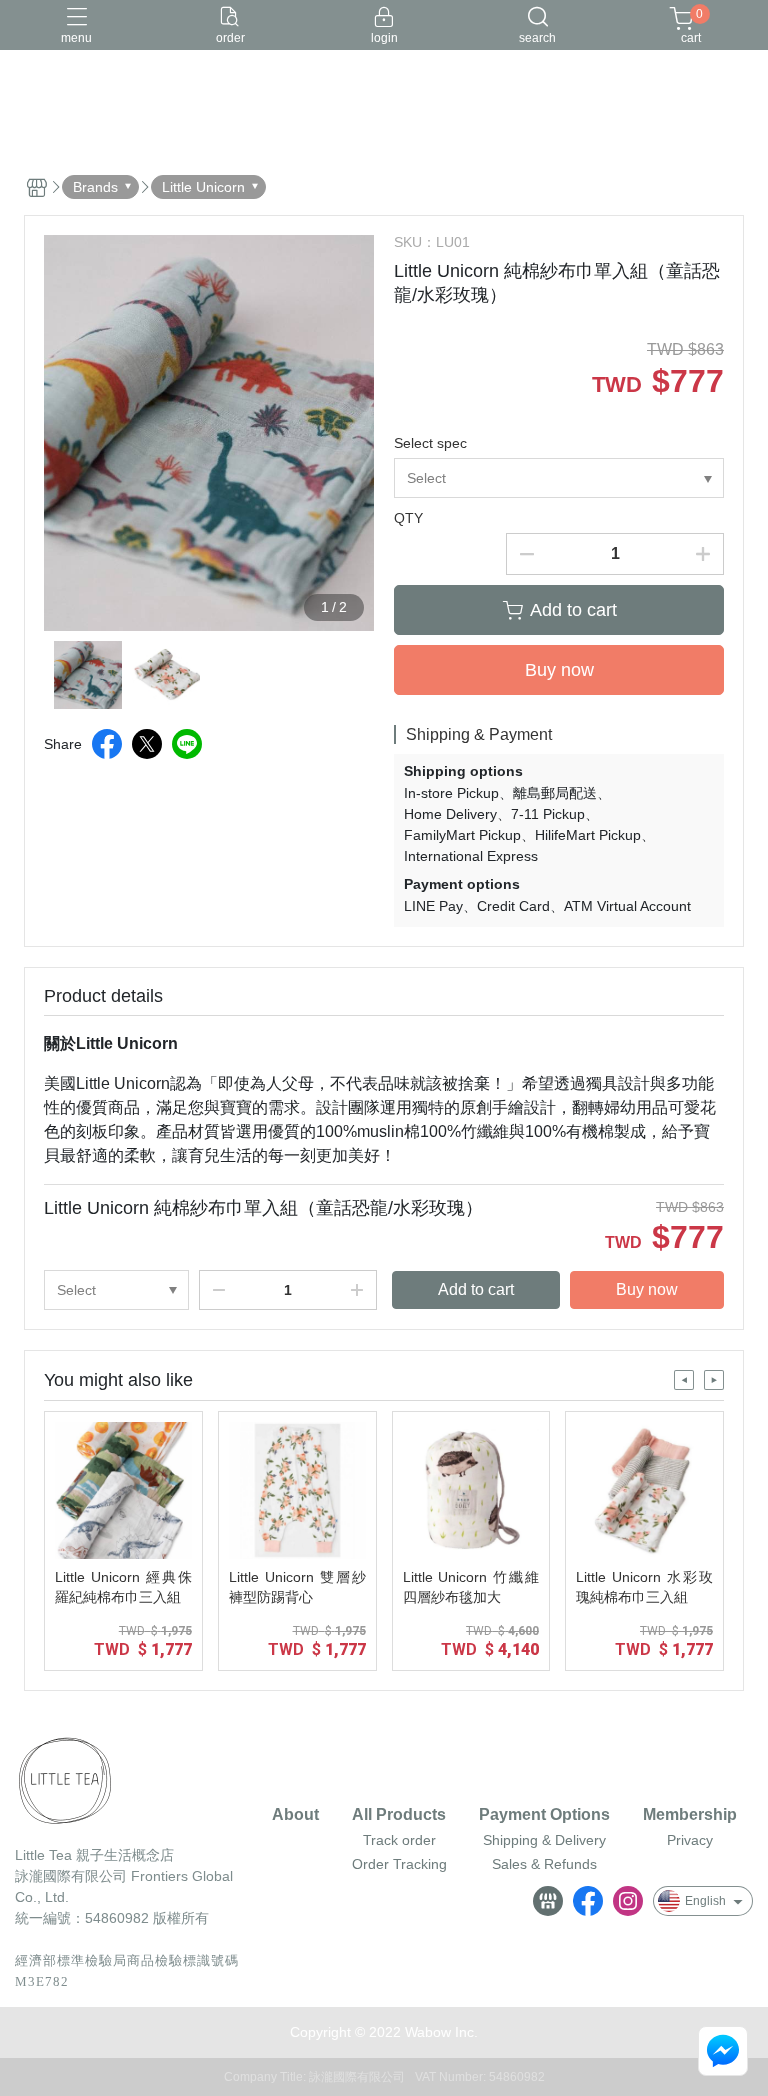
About (295, 1815)
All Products (399, 1815)
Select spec (430, 443)
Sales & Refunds (544, 1864)
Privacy (690, 1840)
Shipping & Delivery (544, 1840)
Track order (399, 1840)
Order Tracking (399, 1864)
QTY (408, 518)
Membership (690, 1815)
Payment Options (544, 1815)
